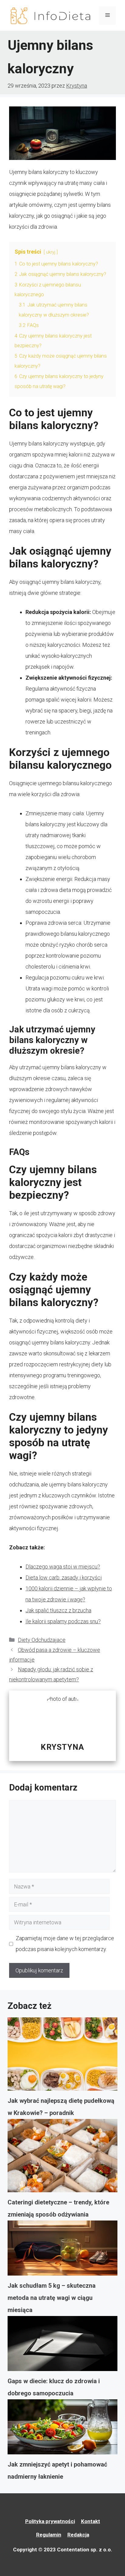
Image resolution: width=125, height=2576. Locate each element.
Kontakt (91, 2521)
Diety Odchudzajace (42, 1640)
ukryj (51, 252)
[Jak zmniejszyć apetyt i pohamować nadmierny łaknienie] (62, 2429)
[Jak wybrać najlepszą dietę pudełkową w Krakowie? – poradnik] (62, 2056)
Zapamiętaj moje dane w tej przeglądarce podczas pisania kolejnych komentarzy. (65, 1944)
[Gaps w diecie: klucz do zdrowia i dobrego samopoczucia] (62, 2345)
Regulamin (49, 2535)
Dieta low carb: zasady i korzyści (64, 1577)
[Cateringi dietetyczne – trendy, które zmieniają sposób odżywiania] (62, 2158)
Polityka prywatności (50, 2521)
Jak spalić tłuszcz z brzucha (58, 1610)
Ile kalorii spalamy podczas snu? (63, 1621)
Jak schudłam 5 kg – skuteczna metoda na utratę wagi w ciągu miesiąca (52, 2298)
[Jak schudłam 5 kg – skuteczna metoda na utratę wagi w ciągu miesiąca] (62, 2250)
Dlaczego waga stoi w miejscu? (63, 1567)
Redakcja (78, 2535)
